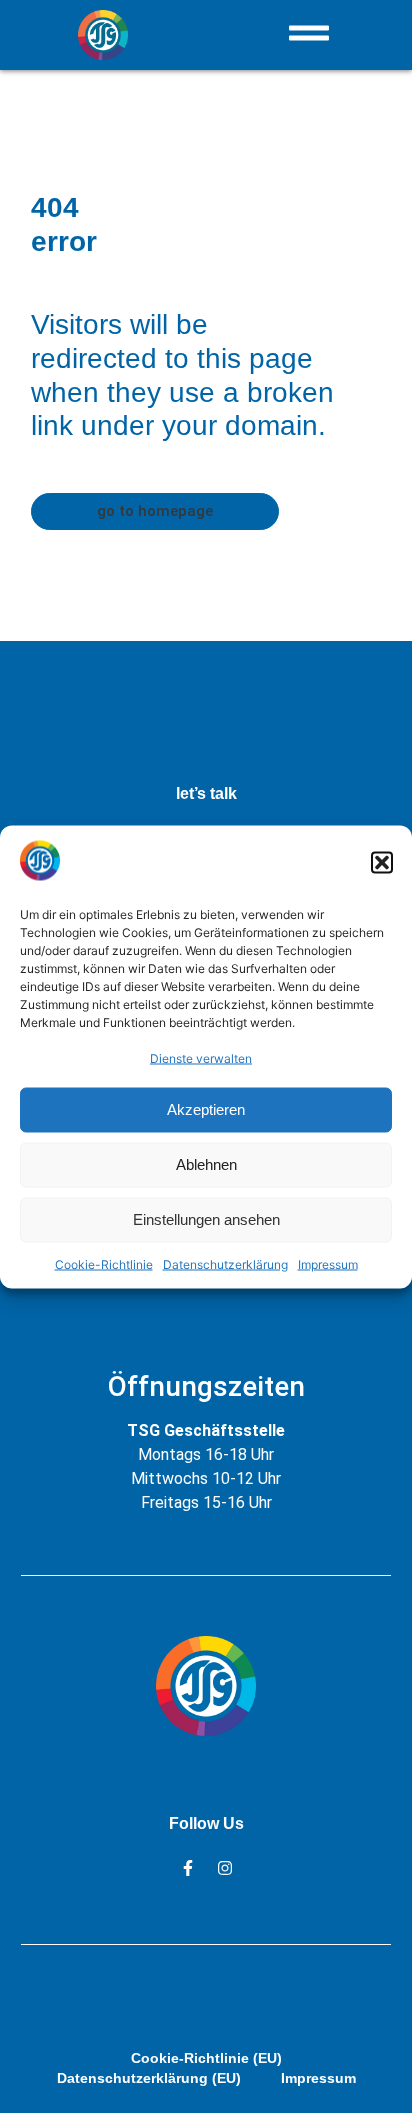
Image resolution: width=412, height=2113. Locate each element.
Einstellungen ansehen (206, 1219)
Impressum (328, 1263)
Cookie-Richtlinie (104, 1263)
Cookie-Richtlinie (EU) (206, 2058)
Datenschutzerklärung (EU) (149, 2078)
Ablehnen (206, 1164)
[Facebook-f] (188, 1868)
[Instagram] (225, 1868)
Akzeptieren (206, 1109)
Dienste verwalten (201, 1057)
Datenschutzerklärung (225, 1263)
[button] (382, 863)
